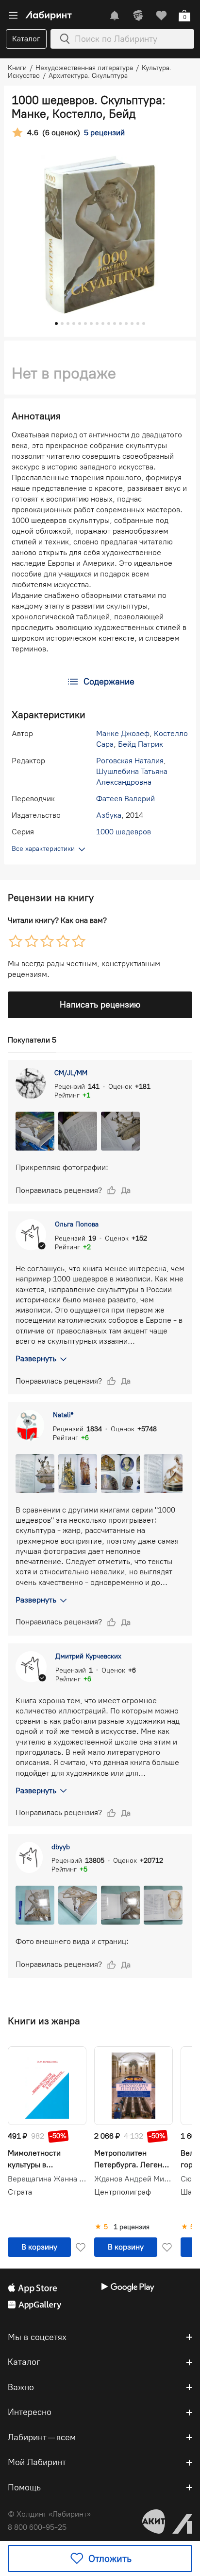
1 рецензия (132, 2227)
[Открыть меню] (13, 16)
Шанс (190, 2192)
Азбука (109, 815)
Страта (20, 2192)
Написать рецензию (100, 1005)
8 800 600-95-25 (37, 2527)
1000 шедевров (124, 832)
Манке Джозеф (123, 733)
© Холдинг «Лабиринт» (49, 2514)
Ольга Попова (77, 1224)
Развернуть (36, 1359)
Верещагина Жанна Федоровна (47, 2179)
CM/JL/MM (71, 1073)
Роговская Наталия (130, 761)
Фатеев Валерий (125, 799)
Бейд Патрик (141, 744)
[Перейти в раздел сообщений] (115, 16)
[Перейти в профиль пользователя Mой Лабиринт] (138, 16)
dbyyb (61, 1847)
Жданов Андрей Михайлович (133, 2179)
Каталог (26, 39)
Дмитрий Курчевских (88, 1656)
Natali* (63, 1415)
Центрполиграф (123, 2192)
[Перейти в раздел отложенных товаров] (161, 16)
